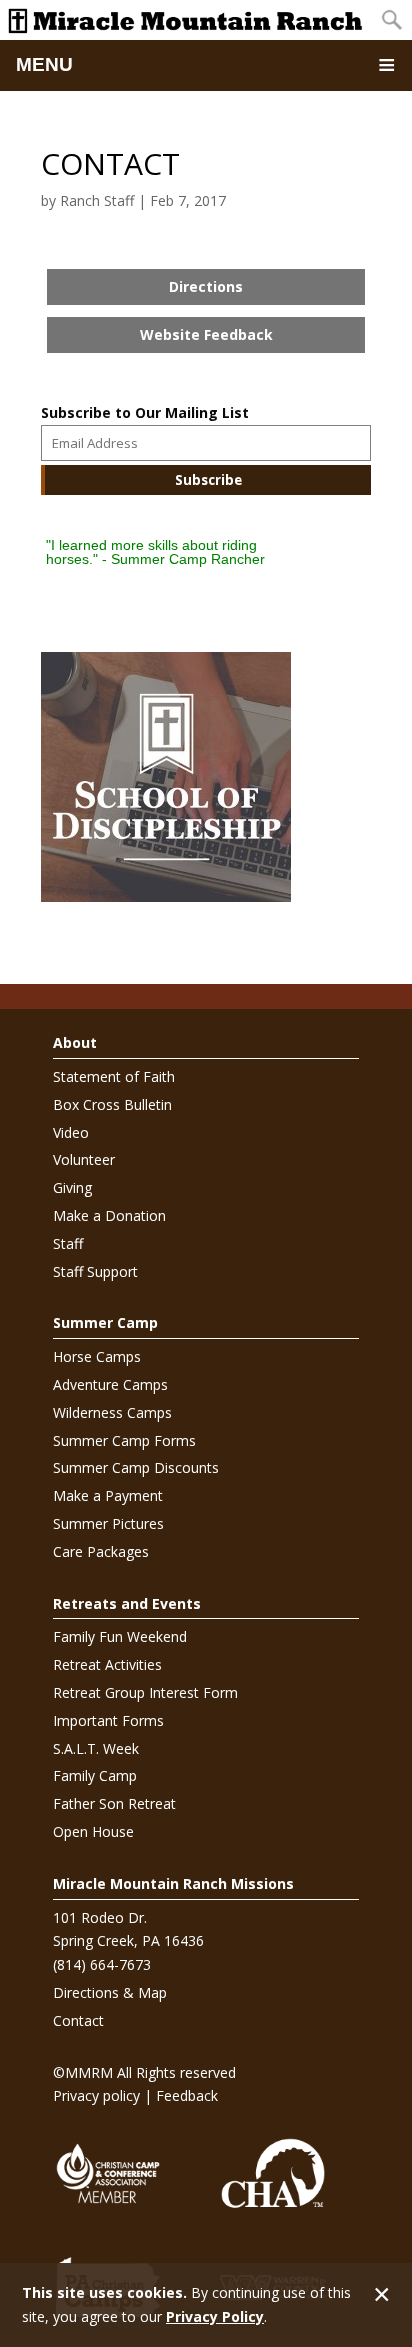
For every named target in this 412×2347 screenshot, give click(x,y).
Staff (68, 1243)
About (75, 1042)
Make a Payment (108, 1495)
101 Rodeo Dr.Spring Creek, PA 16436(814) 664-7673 (128, 1941)
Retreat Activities (107, 1664)
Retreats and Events (127, 1603)
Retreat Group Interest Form (145, 1692)
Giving (72, 1187)
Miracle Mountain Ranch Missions (173, 1883)
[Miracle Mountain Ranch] (186, 20)
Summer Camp (105, 1322)
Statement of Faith (114, 1076)
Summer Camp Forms (124, 1440)
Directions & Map (110, 1992)
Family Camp (95, 1775)
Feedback (187, 2095)
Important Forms (108, 1720)
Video (71, 1132)
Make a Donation (109, 1215)
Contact (78, 2020)
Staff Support (95, 1271)
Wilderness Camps (112, 1412)
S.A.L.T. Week (96, 1748)
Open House (93, 1831)
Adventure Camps (110, 1384)
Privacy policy (96, 2095)
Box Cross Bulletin (112, 1104)
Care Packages (101, 1551)
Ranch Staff (97, 200)
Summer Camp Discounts (136, 1467)
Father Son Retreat (114, 1803)
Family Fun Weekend (120, 1636)
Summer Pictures (108, 1523)
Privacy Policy (215, 2316)
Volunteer (84, 1159)
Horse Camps (97, 1356)
